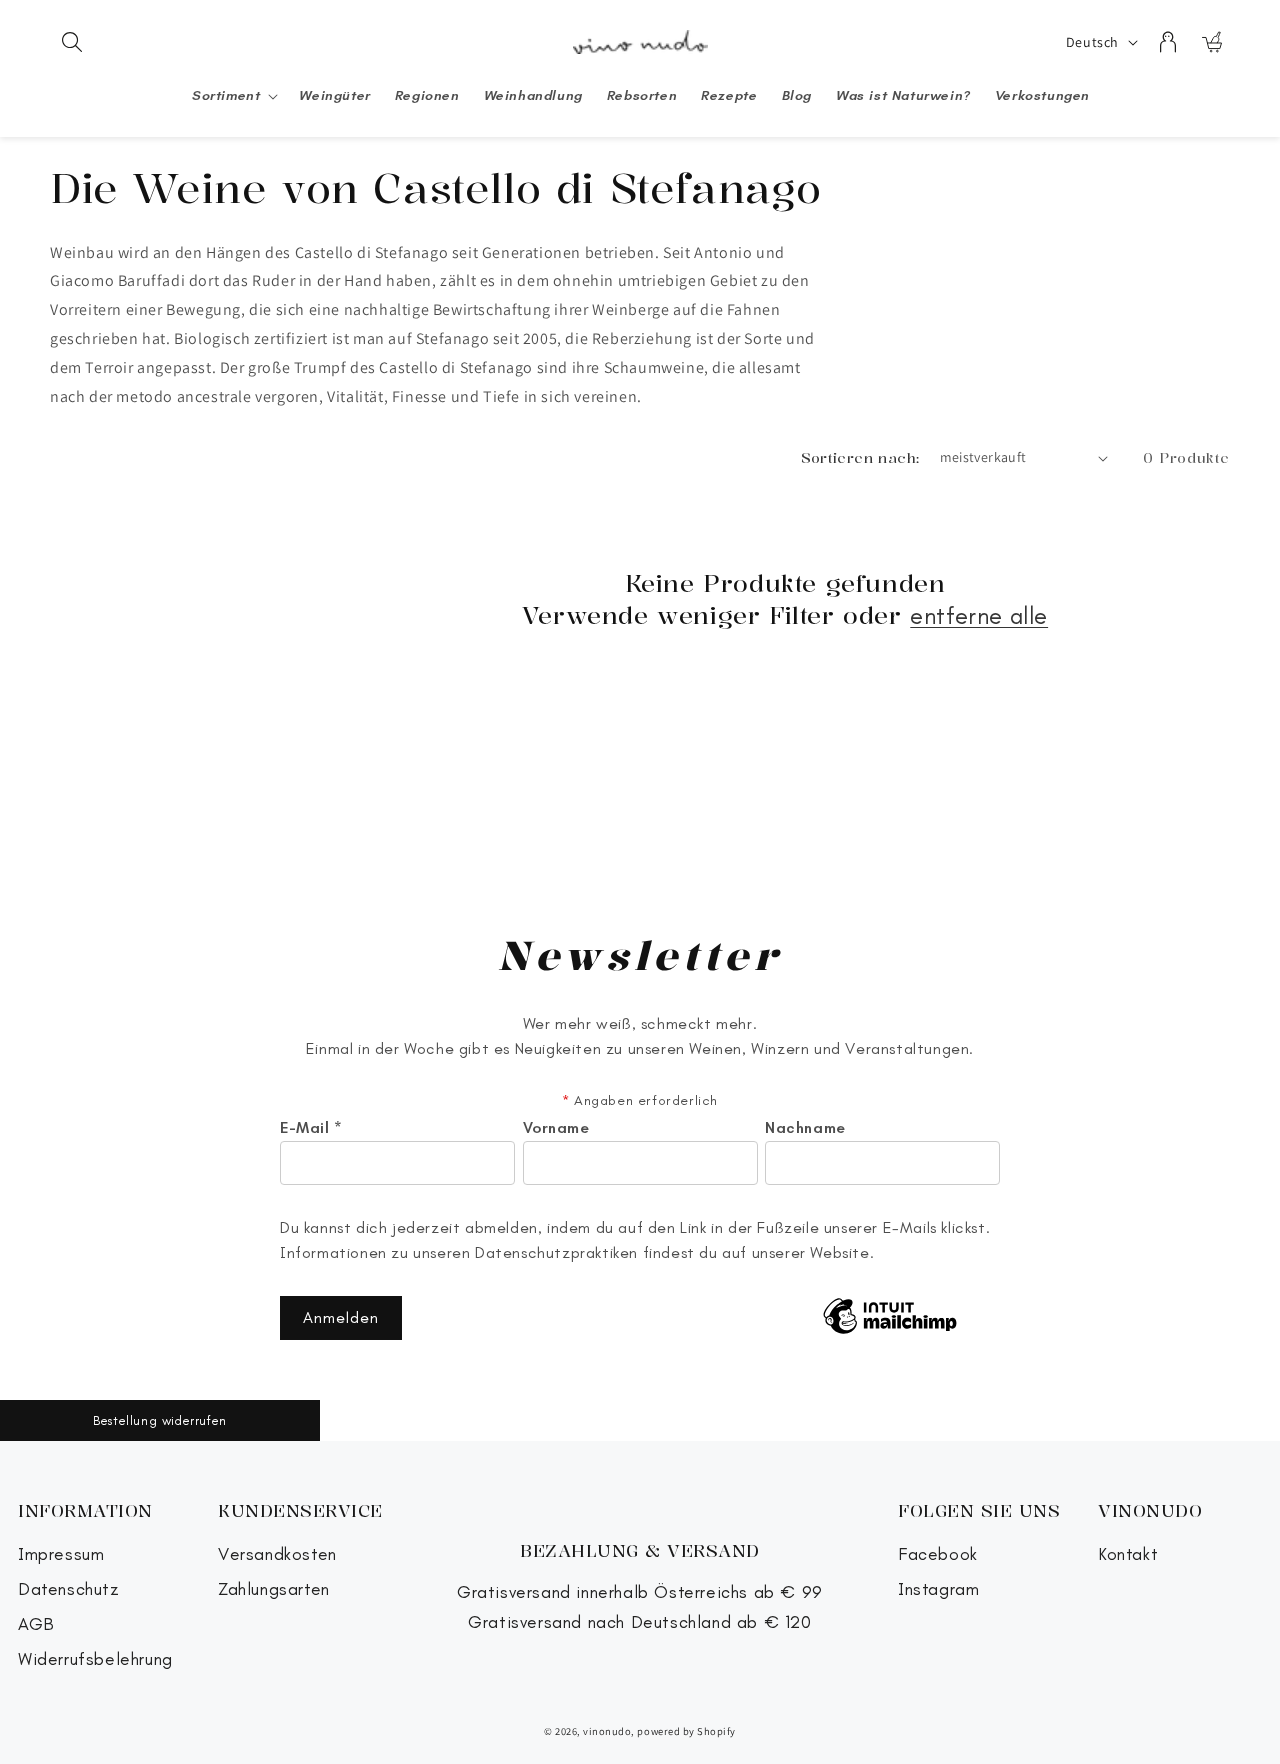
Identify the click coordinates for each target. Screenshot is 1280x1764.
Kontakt (1128, 1554)
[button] (72, 42)
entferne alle (979, 615)
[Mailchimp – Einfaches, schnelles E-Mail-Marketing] (890, 1318)
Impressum (61, 1554)
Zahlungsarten (274, 1589)
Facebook (938, 1554)
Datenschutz (69, 1589)
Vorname (556, 1128)
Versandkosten (277, 1554)
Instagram (938, 1589)
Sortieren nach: (860, 457)
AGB (36, 1624)
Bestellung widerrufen (160, 1420)
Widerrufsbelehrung (95, 1659)
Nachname (805, 1128)
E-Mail (311, 1128)
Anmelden (341, 1317)
